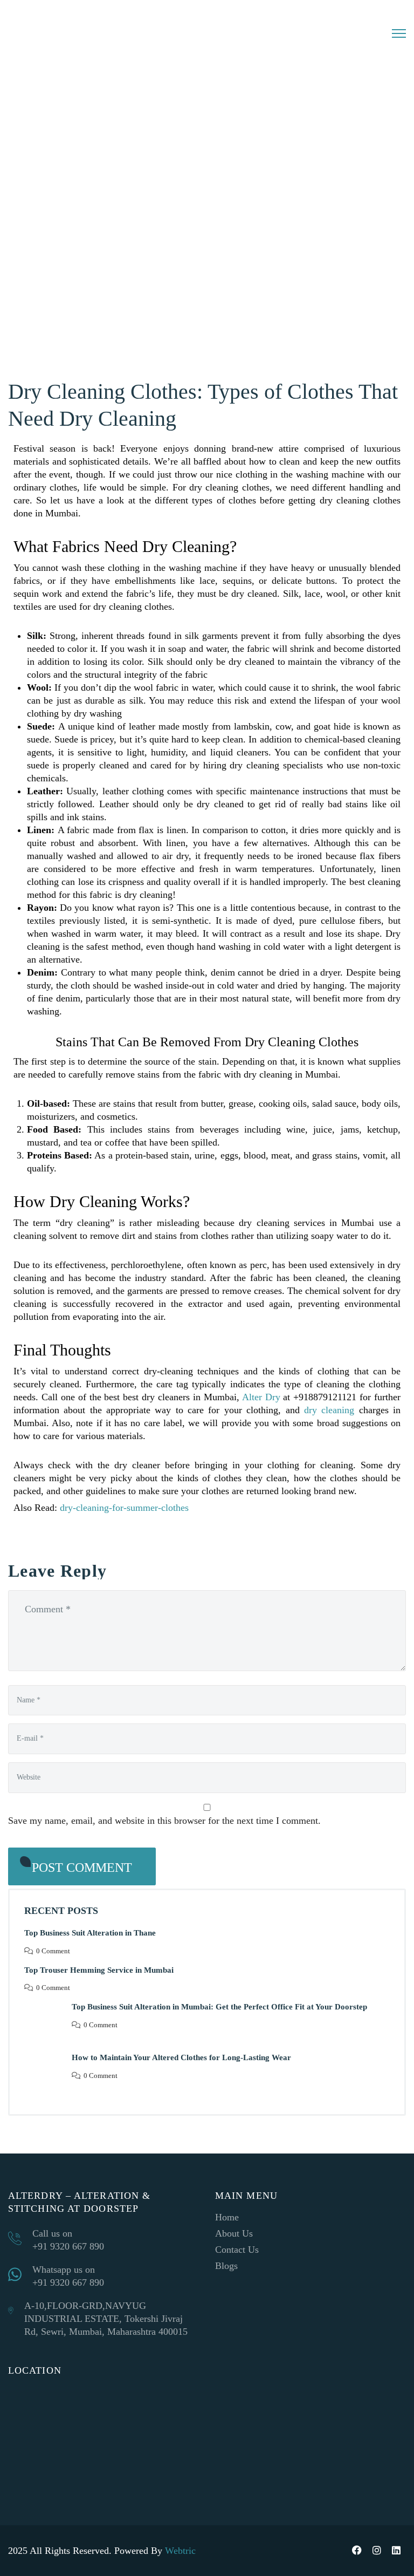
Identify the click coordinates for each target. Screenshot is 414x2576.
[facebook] (357, 2551)
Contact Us (237, 2250)
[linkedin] (396, 2551)
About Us (234, 2233)
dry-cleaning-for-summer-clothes (124, 1508)
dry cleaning (329, 1410)
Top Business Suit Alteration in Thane (90, 1933)
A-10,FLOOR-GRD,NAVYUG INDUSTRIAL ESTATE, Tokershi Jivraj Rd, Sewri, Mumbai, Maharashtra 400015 (106, 2319)
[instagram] (377, 2551)
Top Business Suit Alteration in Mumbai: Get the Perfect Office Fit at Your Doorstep (219, 2007)
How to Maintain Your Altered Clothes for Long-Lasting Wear (181, 2057)
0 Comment (53, 1951)
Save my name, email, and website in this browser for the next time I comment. (164, 1821)
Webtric (180, 2551)
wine (296, 1129)
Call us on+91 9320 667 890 (68, 2240)
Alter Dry (260, 1397)
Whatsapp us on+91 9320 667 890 (68, 2276)
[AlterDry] (89, 29)
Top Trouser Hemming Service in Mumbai (99, 1970)
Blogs (226, 2266)
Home (227, 2217)
